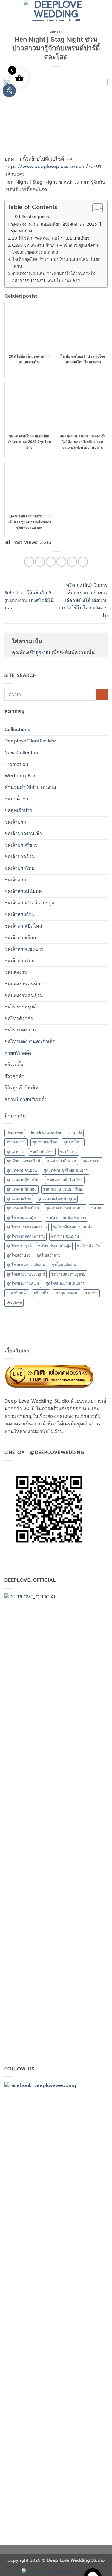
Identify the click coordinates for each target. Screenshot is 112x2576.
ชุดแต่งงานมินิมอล (22, 1189)
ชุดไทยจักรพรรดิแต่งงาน (27, 1227)
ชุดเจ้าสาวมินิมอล (23, 891)
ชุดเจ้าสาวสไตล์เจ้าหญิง (29, 903)
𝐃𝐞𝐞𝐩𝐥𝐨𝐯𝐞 (14, 1302)
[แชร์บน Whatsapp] (29, 562)
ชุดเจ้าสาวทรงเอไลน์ (23, 1161)
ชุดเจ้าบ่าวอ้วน (20, 857)
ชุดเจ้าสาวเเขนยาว (24, 949)
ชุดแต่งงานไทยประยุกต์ (57, 1199)
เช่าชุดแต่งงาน (66, 1293)
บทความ (56, 31)
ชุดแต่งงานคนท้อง (24, 984)
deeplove (15, 1133)
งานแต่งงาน (16, 1142)
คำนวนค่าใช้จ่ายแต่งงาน (30, 787)
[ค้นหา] (105, 10)
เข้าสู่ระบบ (39, 653)
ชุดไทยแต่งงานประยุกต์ (26, 1274)
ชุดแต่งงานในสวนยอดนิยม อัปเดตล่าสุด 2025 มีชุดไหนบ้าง (56, 227)
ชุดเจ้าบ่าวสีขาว (21, 845)
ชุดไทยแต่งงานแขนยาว (65, 1284)
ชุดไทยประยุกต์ (20, 1007)
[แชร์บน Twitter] (51, 562)
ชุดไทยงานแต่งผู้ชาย (23, 1218)
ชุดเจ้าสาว (15, 880)
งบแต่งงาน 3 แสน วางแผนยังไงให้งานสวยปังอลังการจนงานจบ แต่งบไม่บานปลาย (54, 277)
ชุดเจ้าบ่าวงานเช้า (23, 834)
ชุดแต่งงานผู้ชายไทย (23, 1180)
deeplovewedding (46, 1133)
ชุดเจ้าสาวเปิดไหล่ (23, 926)
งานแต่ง (75, 1133)
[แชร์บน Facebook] (40, 562)
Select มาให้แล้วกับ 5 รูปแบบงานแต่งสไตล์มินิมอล (29, 600)
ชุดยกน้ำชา (16, 799)
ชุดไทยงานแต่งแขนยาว (66, 1218)
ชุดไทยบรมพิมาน (65, 1236)
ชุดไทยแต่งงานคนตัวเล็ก (30, 1042)
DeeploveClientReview (30, 741)
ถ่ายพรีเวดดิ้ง (18, 1053)
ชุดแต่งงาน (16, 972)
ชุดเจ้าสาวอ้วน (20, 914)
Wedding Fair (20, 776)
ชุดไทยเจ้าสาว (48, 1255)
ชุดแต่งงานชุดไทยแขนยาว (65, 1170)
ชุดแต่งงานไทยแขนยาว (65, 1208)
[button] (8, 10)
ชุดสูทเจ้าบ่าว (18, 810)
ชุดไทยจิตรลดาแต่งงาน (26, 1236)
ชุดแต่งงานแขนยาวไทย (63, 1189)
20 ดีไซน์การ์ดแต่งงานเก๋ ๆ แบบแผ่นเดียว (51, 238)
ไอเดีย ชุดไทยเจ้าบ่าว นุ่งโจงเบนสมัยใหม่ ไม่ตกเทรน (56, 263)
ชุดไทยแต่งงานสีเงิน (23, 1284)
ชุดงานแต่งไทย (45, 1142)
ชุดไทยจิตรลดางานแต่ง (72, 1227)
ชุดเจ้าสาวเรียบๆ (22, 938)
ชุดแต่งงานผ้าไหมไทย (65, 1180)
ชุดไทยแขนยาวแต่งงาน (26, 1265)
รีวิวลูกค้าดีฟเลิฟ (22, 1088)
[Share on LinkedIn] (83, 562)
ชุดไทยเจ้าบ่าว (18, 1255)
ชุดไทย (97, 1208)
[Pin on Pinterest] (72, 562)
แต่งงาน (91, 1293)
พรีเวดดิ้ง (14, 1065)
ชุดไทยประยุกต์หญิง (54, 1246)
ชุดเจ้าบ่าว (15, 822)
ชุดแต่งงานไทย (19, 1199)
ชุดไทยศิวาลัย (19, 1019)
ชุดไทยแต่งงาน (20, 1030)
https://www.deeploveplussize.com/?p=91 (53, 167)
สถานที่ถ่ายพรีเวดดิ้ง (26, 1099)
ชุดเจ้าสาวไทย (19, 961)
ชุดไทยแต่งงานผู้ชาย (68, 1274)
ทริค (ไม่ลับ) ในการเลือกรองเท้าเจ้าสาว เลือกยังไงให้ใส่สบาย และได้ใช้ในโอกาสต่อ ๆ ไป (82, 600)
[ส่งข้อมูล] (102, 694)
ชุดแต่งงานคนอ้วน (24, 996)
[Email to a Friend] (61, 562)
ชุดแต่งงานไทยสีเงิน (23, 1208)
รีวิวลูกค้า (14, 1076)
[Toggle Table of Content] (95, 208)
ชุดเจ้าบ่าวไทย (19, 868)
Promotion (16, 764)
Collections (17, 730)
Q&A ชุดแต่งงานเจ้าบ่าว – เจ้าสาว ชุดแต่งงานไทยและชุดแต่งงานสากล (56, 249)
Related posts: (36, 217)
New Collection (22, 753)
